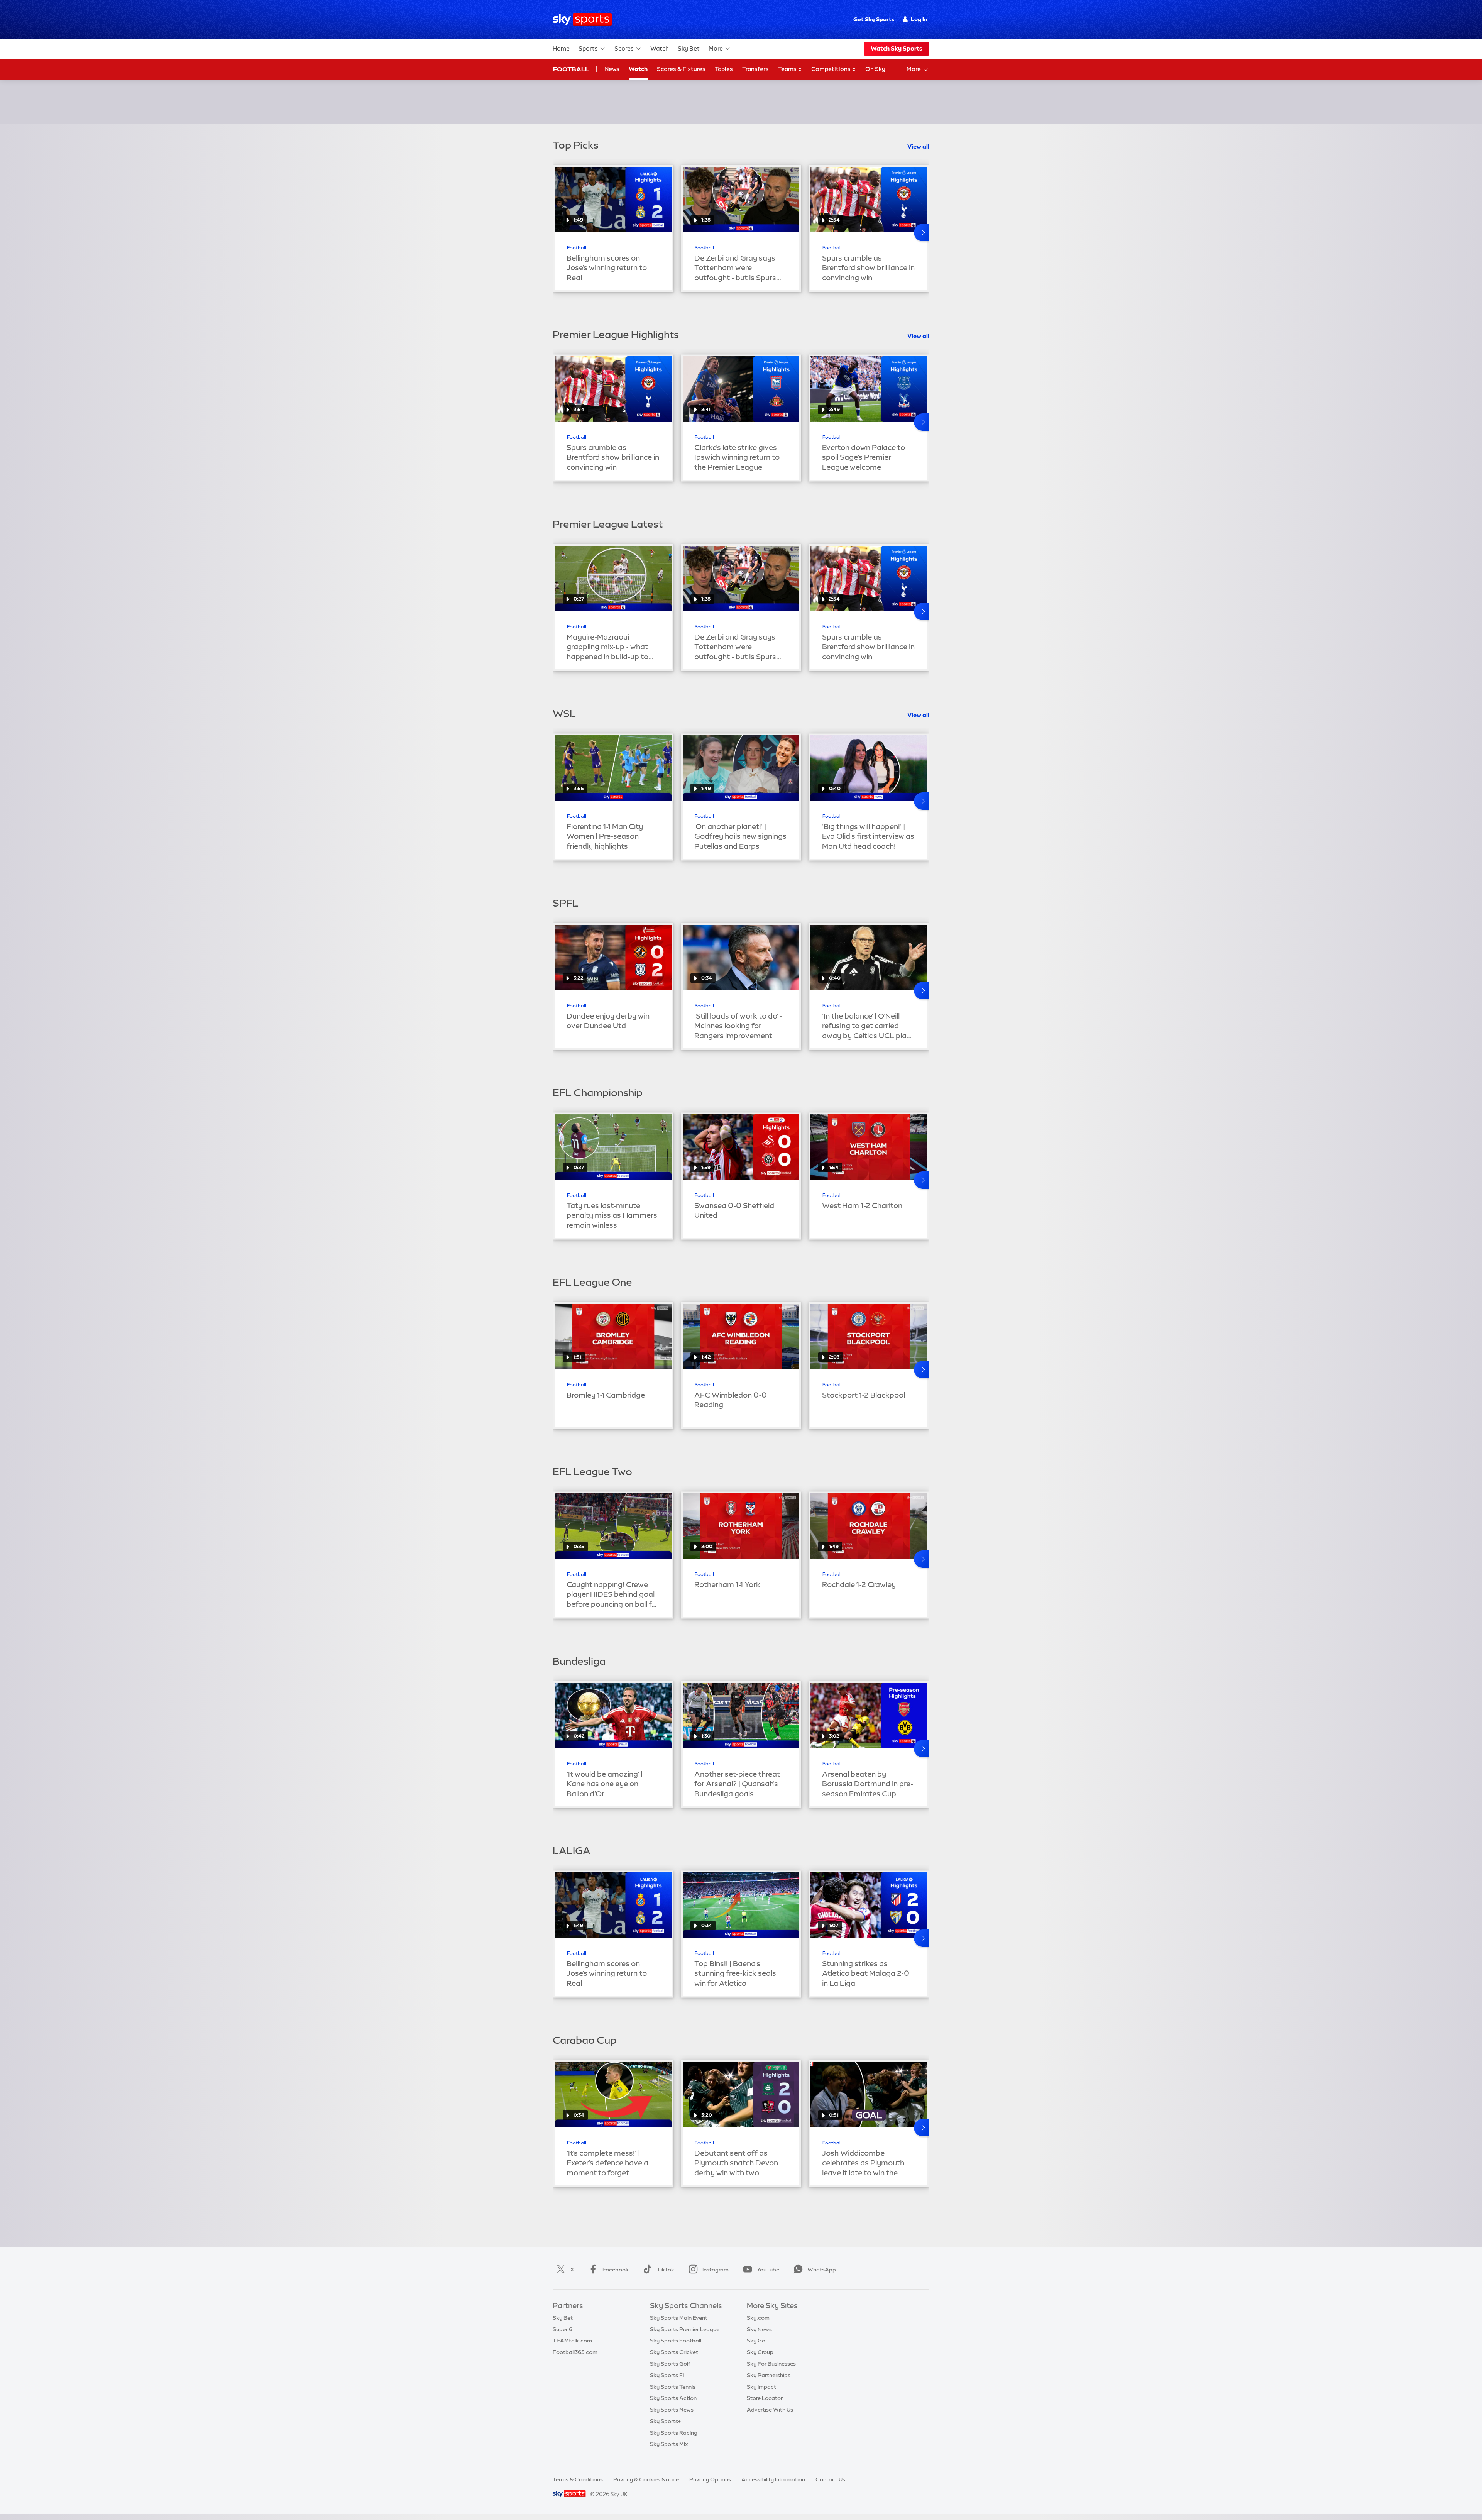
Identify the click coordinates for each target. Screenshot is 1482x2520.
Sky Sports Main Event (679, 2318)
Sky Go (756, 2341)
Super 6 (563, 2329)
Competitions (832, 69)
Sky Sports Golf (670, 2364)
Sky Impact (761, 2387)
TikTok (666, 2270)
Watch (660, 48)
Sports (588, 48)
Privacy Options (710, 2479)
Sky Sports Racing (674, 2433)
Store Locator (765, 2398)
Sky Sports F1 (667, 2375)
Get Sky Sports (874, 19)
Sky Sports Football (676, 2341)
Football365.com (575, 2352)
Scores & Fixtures (681, 69)
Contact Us (830, 2479)
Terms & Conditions (578, 2479)
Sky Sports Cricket (674, 2352)
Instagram (716, 2270)
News (612, 69)
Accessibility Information (773, 2479)
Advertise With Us (770, 2410)
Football (571, 69)
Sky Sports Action (673, 2398)
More (716, 48)
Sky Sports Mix (669, 2444)
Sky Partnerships (769, 2375)
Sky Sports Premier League (685, 2329)
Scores (624, 48)
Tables (724, 69)
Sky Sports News (672, 2410)
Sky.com (758, 2318)
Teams (788, 69)
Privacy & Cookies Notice (646, 2479)
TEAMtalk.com (572, 2341)
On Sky (875, 69)
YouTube (768, 2270)
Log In (919, 19)
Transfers (755, 69)
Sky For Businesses (771, 2364)
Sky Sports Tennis (673, 2387)
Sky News (759, 2329)
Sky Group (760, 2352)
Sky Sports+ (665, 2421)
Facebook (616, 2270)
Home (561, 48)
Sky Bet (689, 48)
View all (918, 146)
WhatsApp (822, 2270)
